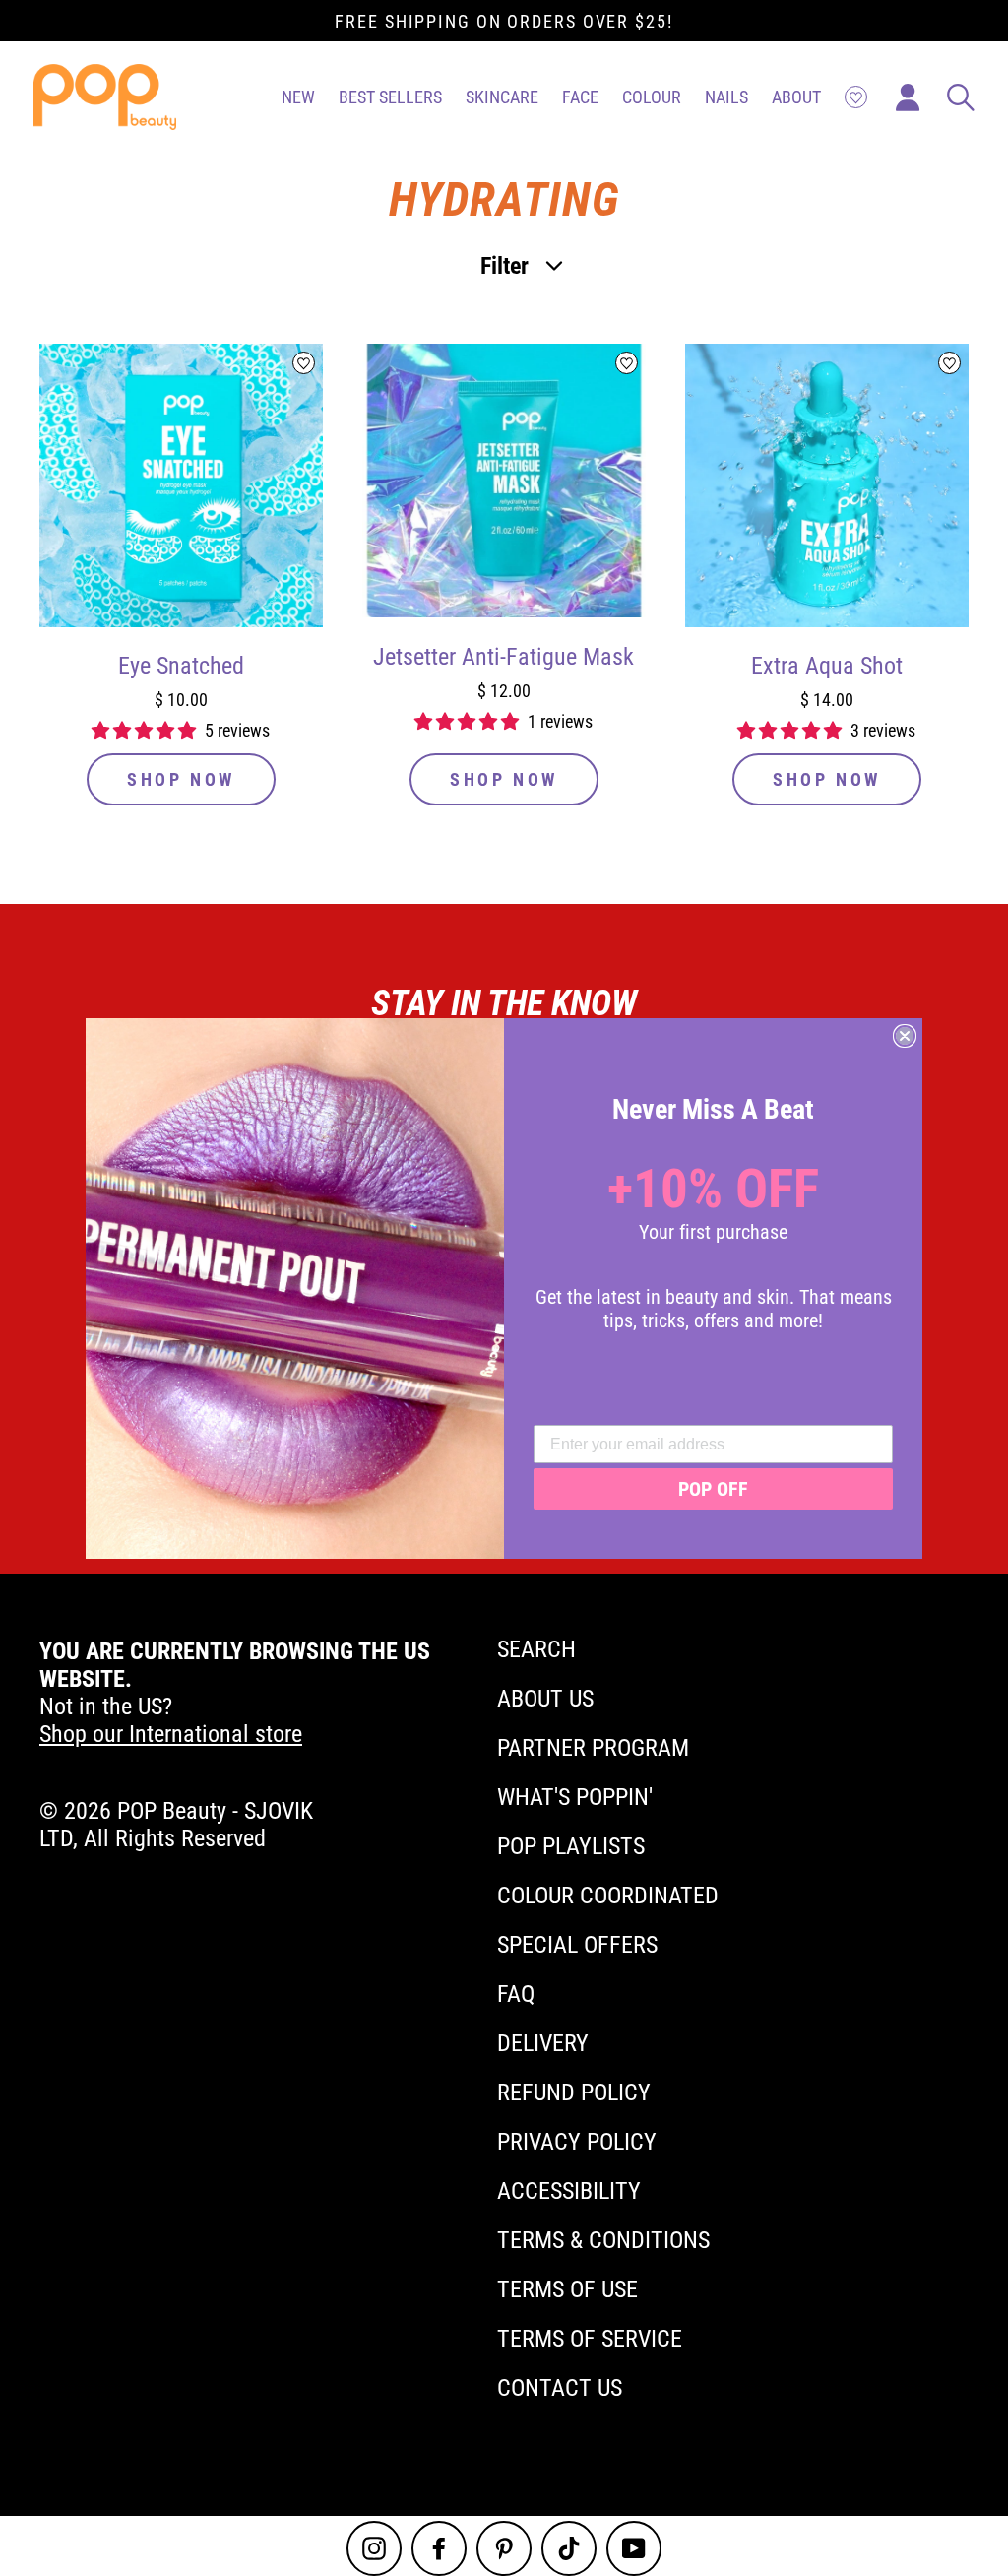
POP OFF (713, 1489)
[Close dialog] (905, 1036)
